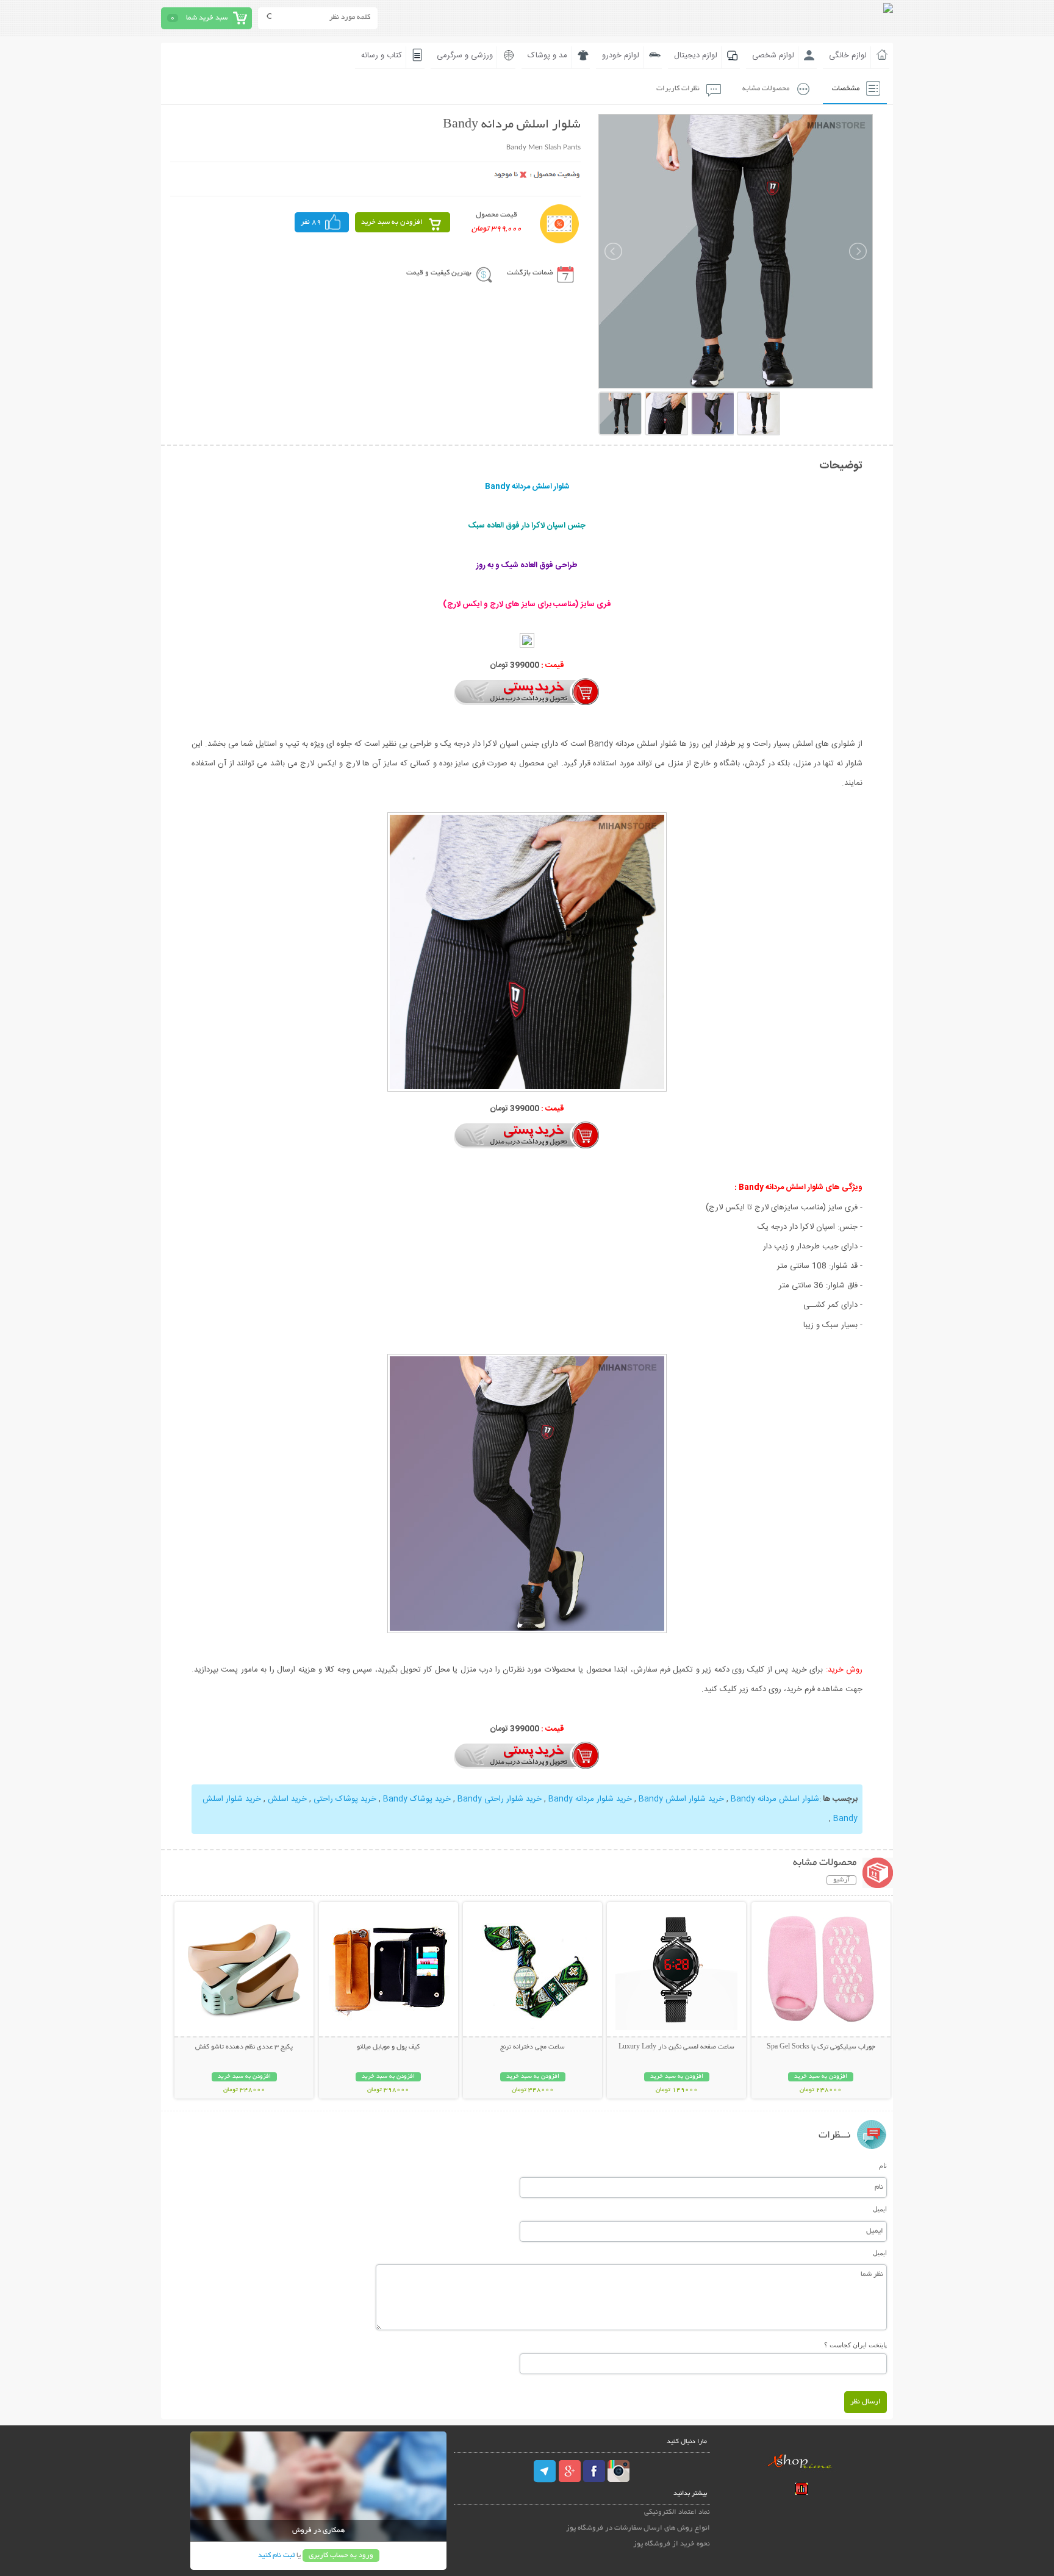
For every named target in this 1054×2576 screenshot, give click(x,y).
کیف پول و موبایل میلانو (388, 2047)
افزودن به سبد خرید (392, 222)
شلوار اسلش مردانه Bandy (775, 1799)
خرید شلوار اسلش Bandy (681, 1799)
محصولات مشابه (766, 89)
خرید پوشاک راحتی (345, 1799)
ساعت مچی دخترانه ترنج (532, 2047)
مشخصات (846, 89)
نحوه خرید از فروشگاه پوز (672, 2544)
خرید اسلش (287, 1799)
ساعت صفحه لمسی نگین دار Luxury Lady (676, 2047)
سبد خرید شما (207, 18)
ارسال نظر (866, 2402)
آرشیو (841, 1880)
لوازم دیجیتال (696, 55)
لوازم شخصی (773, 55)
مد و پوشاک (547, 55)
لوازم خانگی (848, 55)
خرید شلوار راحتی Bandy (500, 1799)
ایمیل (880, 2209)
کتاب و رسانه (382, 55)
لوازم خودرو (621, 55)
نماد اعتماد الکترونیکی (677, 2512)
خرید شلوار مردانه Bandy (590, 1799)
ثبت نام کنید (276, 2556)
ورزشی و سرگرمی (465, 55)
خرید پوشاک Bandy (417, 1799)
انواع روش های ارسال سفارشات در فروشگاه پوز (638, 2528)
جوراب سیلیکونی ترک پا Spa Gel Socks (821, 2047)
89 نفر (311, 222)
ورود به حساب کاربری (341, 2556)
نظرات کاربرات (678, 89)
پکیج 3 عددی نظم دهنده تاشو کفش (244, 2047)
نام (883, 2166)
